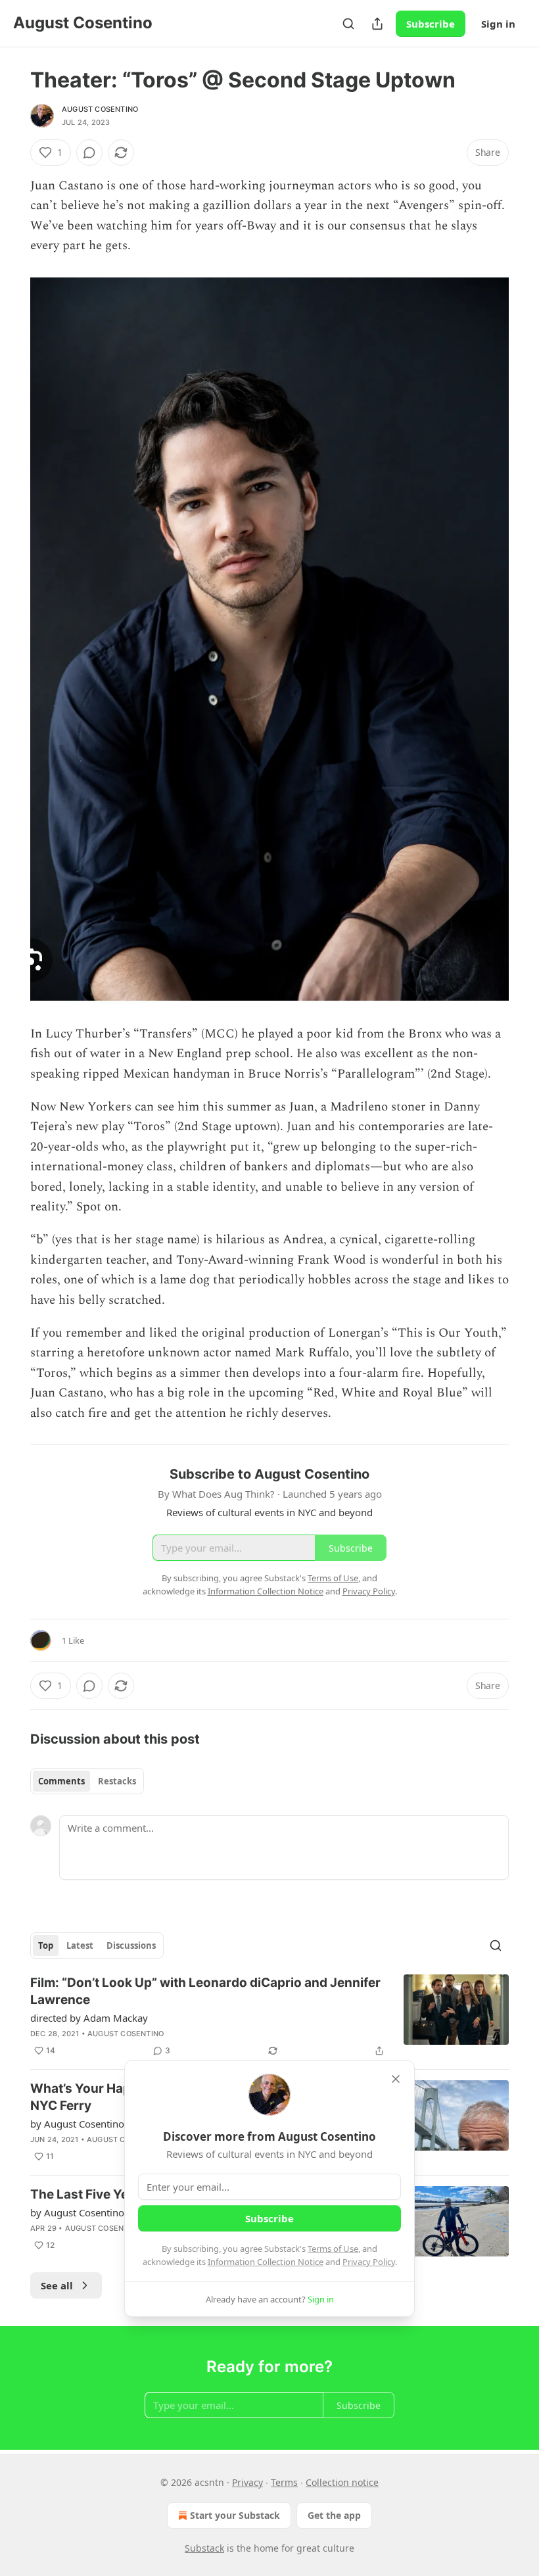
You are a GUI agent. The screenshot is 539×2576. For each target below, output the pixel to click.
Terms (284, 2482)
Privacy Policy (369, 2262)
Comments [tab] (61, 1781)
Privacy (247, 2482)
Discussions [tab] (131, 1945)
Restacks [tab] (117, 1781)
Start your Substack (235, 2515)
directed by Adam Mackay (89, 2018)
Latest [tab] (80, 1945)
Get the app (334, 2515)
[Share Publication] (377, 24)
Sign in (498, 24)
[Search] (348, 24)
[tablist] (87, 1781)
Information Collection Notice (266, 2262)
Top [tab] (46, 1945)
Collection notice (342, 2482)
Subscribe (431, 24)
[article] (269, 2016)
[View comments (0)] (89, 153)
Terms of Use (333, 2249)
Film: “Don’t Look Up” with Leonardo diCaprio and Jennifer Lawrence (205, 1991)
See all (57, 2285)
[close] (396, 2079)
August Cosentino (100, 109)
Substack (204, 2548)
